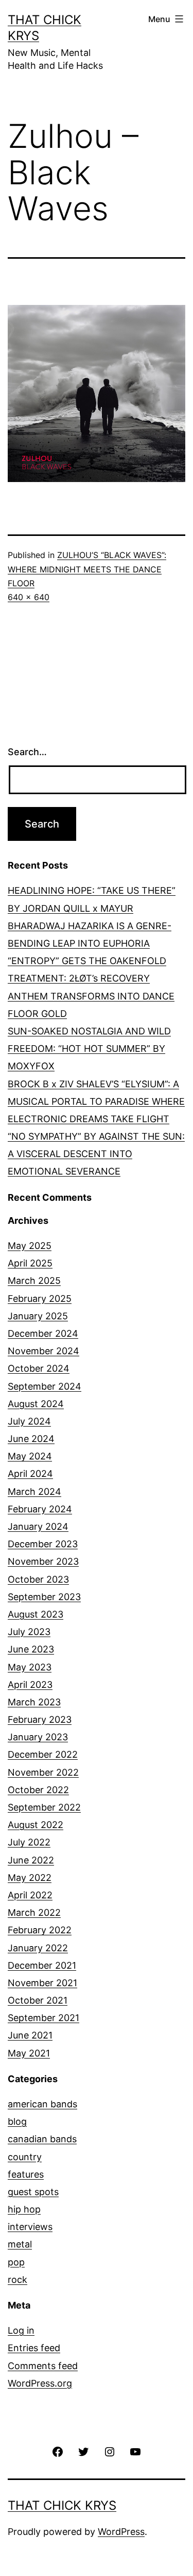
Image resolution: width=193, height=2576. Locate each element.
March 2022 (34, 1912)
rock (17, 2280)
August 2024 (36, 1404)
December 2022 (43, 1754)
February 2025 (40, 1299)
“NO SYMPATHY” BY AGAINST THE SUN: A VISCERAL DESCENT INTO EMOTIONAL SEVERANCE (96, 1154)
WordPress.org (40, 2383)
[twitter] (83, 2450)
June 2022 (31, 1860)
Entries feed (34, 2348)
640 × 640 (29, 597)
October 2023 (38, 1579)
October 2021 (38, 2000)
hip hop (24, 2209)
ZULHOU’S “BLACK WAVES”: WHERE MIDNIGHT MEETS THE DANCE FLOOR (87, 569)
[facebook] (58, 2450)
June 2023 (31, 1649)
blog (17, 2121)
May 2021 (29, 2053)
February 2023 (40, 1719)
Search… (27, 752)
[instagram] (110, 2450)
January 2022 (38, 1948)
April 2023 (30, 1685)
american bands (42, 2104)
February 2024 (40, 1509)
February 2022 (40, 1930)
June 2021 (30, 2035)
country (25, 2157)
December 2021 (42, 1965)
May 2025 (30, 1246)
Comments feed (43, 2366)
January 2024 (38, 1526)
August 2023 (36, 1614)
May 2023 (30, 1667)
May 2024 (30, 1456)
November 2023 (43, 1561)
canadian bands (42, 2139)
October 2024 (39, 1368)
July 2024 (29, 1421)
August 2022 (36, 1825)
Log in (21, 2330)
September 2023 (44, 1597)
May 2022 (30, 1878)
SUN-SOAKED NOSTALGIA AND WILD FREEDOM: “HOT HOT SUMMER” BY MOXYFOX (89, 1049)
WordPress (121, 2532)
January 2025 (38, 1316)
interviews (30, 2227)
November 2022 (43, 1772)
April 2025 (30, 1263)
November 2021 (42, 1983)
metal (20, 2244)
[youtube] (135, 2450)
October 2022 (38, 1790)
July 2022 (29, 1842)
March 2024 (34, 1492)
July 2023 (29, 1632)
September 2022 (44, 1807)
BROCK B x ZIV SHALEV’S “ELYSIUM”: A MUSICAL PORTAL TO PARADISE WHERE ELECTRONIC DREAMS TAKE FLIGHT (96, 1101)
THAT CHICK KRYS (62, 2505)
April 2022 (30, 1895)
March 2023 (34, 1702)
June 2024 (31, 1439)
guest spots (33, 2192)
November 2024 (43, 1351)
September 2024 (45, 1386)
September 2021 (43, 2018)
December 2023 (43, 1544)
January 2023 (38, 1737)
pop (16, 2262)
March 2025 (34, 1281)
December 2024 (43, 1333)
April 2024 (30, 1474)
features (26, 2174)
